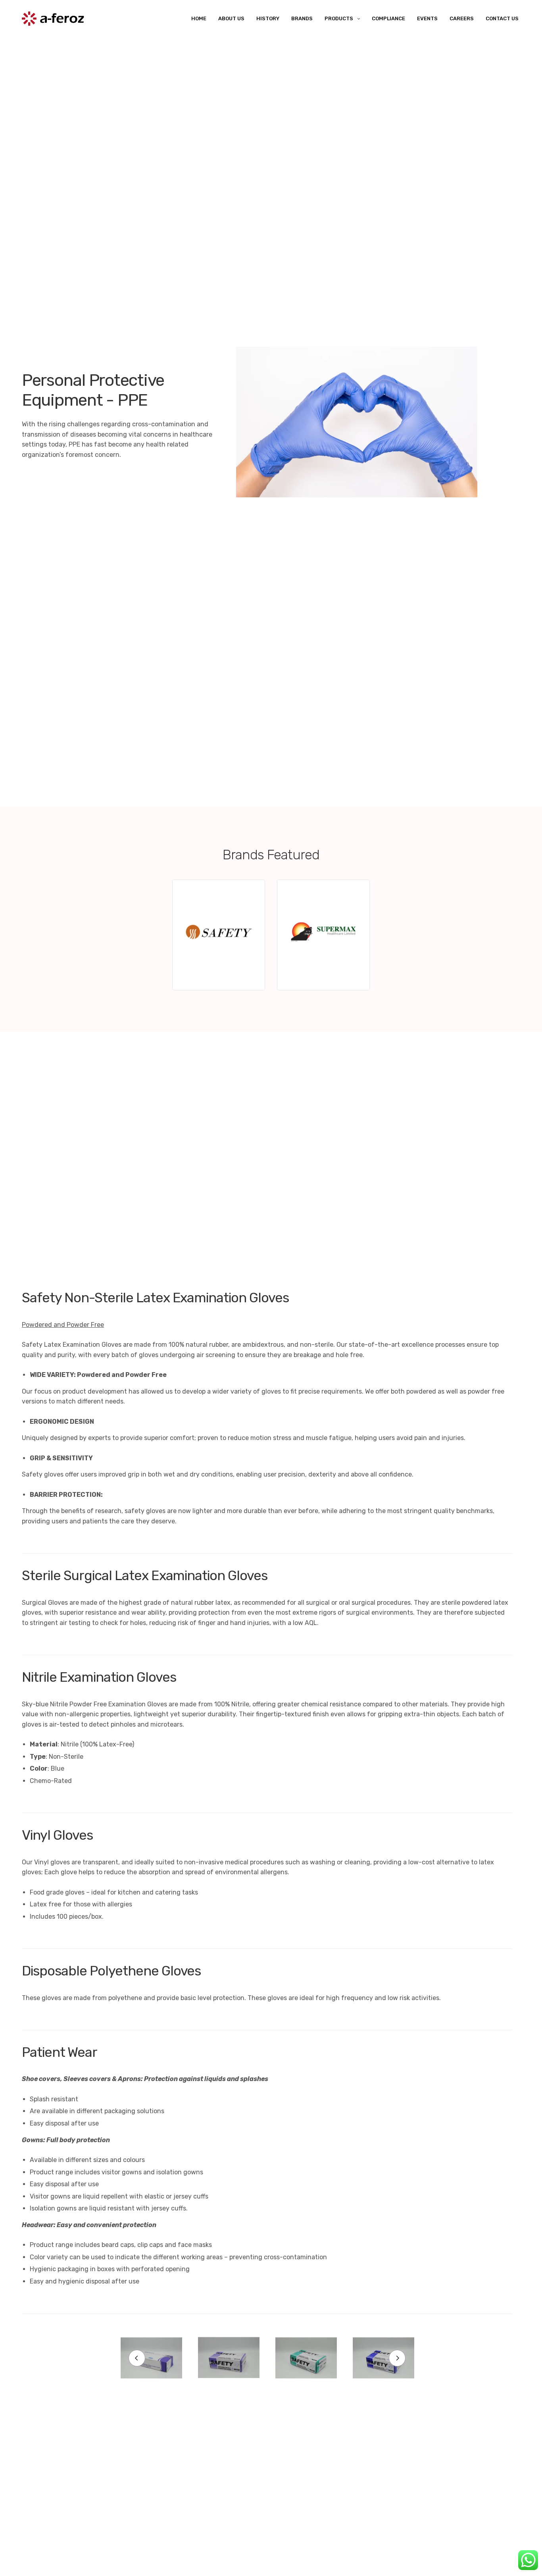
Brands (302, 18)
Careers (462, 18)
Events (427, 18)
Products (339, 18)
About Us (231, 18)
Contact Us (502, 18)
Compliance (388, 18)
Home (199, 18)
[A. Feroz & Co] (53, 19)
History (268, 18)
